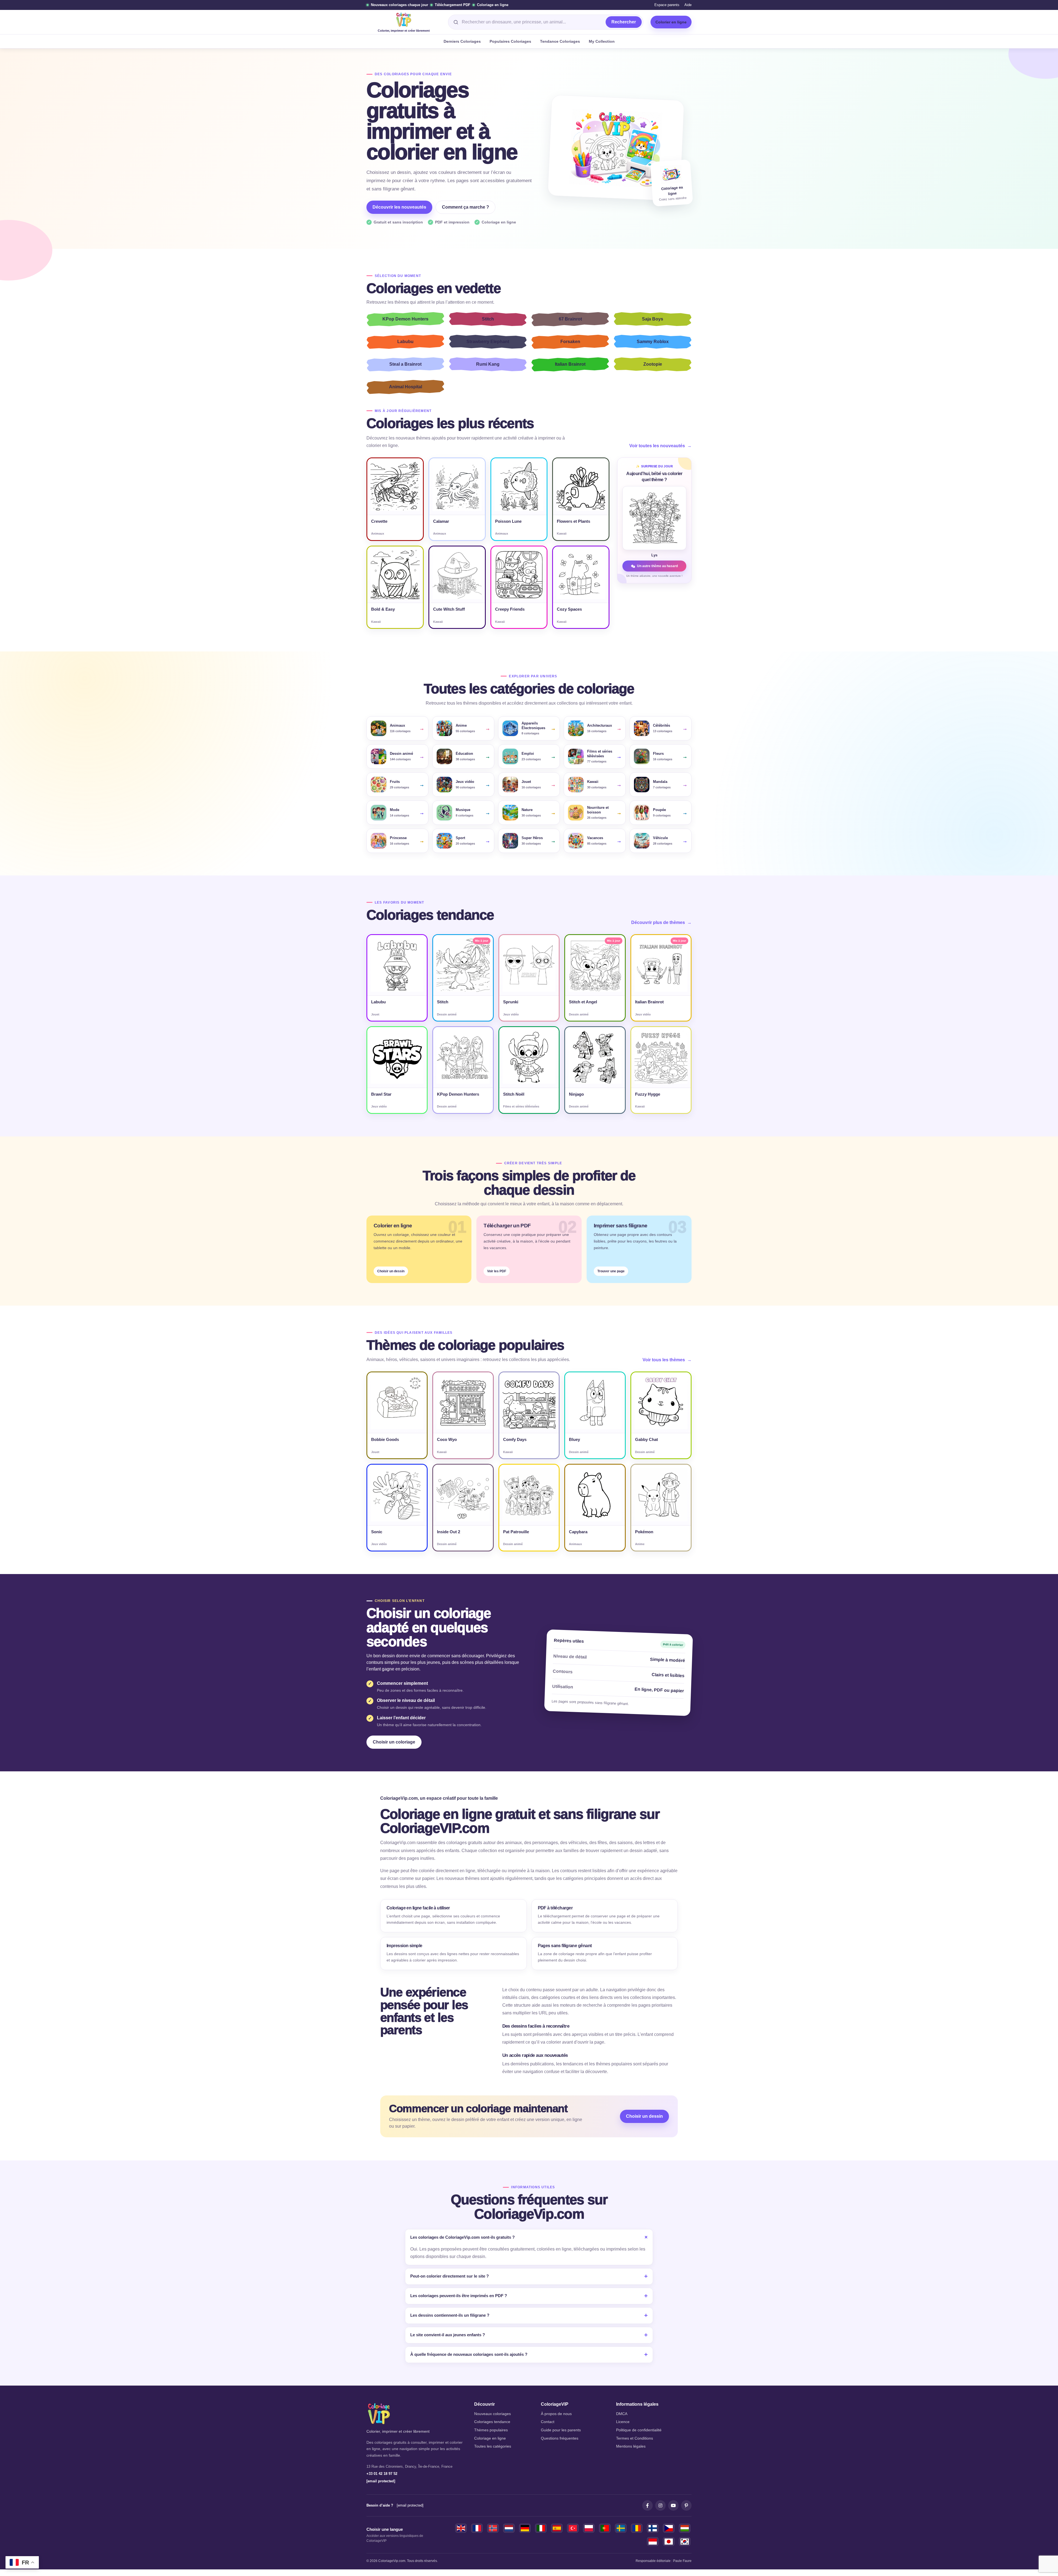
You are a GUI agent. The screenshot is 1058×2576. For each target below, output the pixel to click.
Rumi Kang (488, 364)
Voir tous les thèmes (667, 1360)
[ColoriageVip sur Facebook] (647, 2505)
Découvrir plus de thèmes (661, 922)
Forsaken (570, 342)
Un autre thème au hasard (657, 566)
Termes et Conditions (635, 2438)
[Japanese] (669, 2542)
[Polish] (589, 2528)
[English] (461, 2528)
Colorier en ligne (671, 22)
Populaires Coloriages (510, 41)
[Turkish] (573, 2528)
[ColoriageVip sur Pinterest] (686, 2505)
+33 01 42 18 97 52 (382, 2474)
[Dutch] (509, 2528)
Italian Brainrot (570, 364)
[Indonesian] (653, 2542)
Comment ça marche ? (465, 207)
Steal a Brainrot (405, 364)
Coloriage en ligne (490, 2438)
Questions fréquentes (560, 2438)
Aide (688, 5)
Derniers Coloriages (462, 41)
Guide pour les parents (561, 2430)
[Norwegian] (493, 2528)
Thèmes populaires (491, 2430)
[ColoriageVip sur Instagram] (660, 2505)
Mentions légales (631, 2446)
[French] (477, 2528)
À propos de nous (556, 2414)
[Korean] (685, 2542)
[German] (525, 2528)
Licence (623, 2422)
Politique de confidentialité (639, 2430)
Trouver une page (611, 1271)
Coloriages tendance (492, 2422)
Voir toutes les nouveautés (660, 446)
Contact (548, 2422)
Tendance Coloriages (560, 41)
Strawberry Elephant (488, 342)
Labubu (405, 342)
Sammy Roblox (653, 342)
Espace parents (667, 5)
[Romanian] (637, 2528)
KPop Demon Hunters (405, 319)
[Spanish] (557, 2528)
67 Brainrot (570, 319)
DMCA (622, 2414)
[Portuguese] (605, 2528)
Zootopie (653, 364)
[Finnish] (653, 2528)
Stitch (488, 319)
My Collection (602, 41)
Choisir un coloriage (394, 1742)
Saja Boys (653, 319)
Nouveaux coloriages (492, 2414)
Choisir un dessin (391, 1271)
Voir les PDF (497, 1271)
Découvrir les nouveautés (399, 207)
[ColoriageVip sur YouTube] (673, 2505)
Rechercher (624, 22)
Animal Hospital (406, 387)
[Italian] (541, 2528)
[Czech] (669, 2528)
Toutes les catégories (493, 2446)
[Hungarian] (685, 2528)
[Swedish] (621, 2528)
